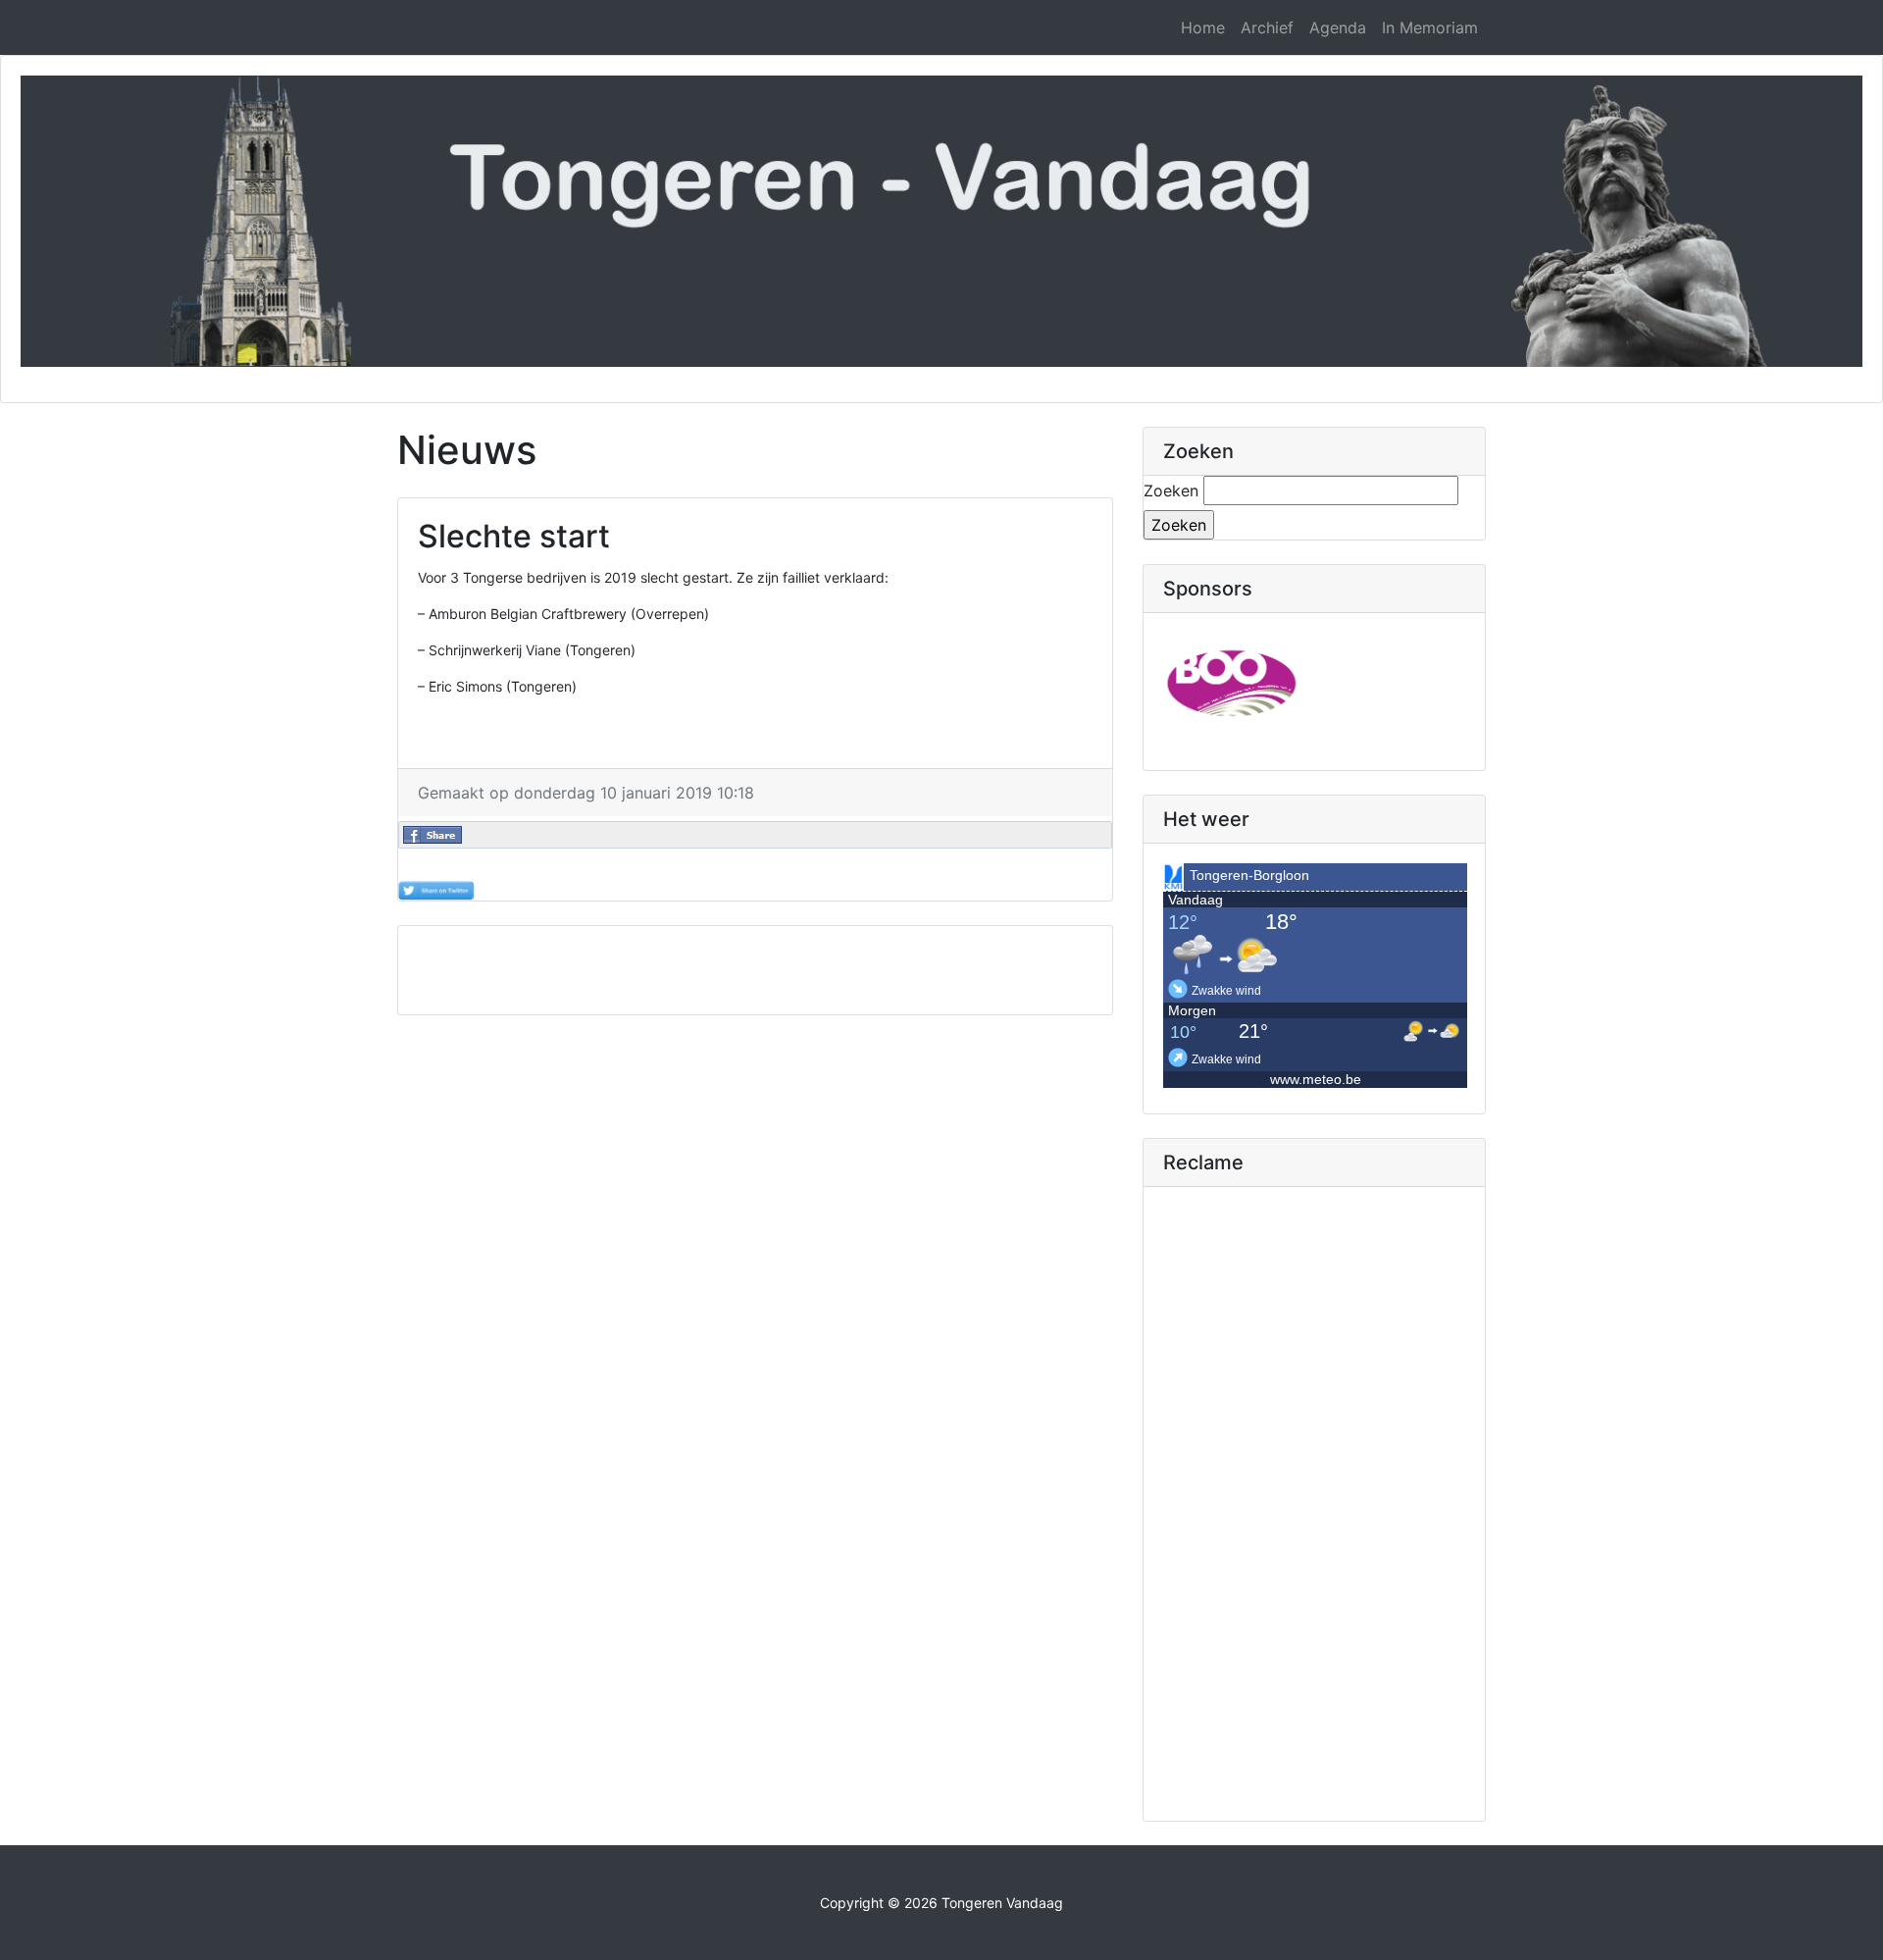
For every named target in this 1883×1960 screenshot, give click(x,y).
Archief (1267, 27)
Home (1203, 27)
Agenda (1338, 27)
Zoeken (1171, 490)
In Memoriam (1430, 27)
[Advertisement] (755, 970)
